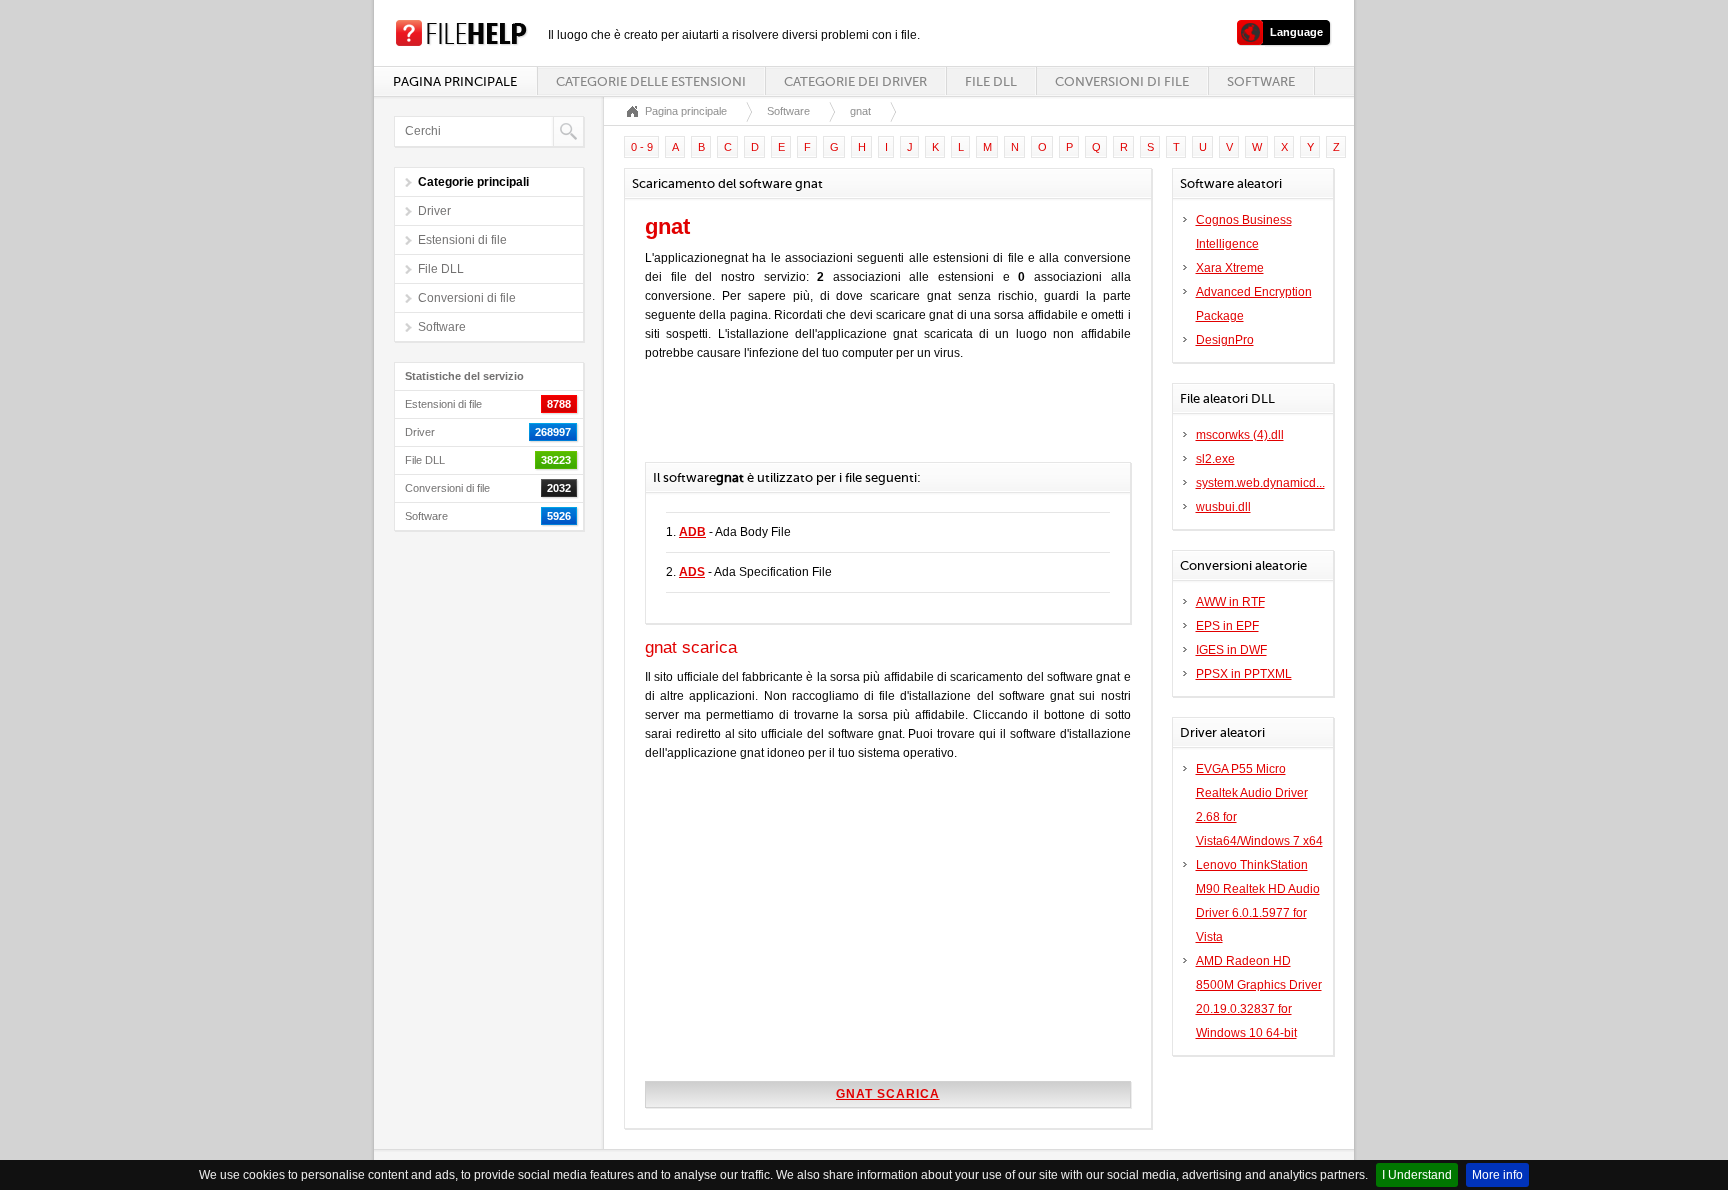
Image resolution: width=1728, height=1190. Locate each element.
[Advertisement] (879, 422)
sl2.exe (1215, 459)
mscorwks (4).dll (1240, 435)
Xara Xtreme (1230, 268)
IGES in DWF (1231, 650)
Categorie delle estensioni (651, 81)
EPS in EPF (1227, 626)
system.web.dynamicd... (1260, 483)
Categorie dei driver (855, 81)
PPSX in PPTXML (1244, 674)
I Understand (1417, 1175)
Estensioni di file (462, 240)
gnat (860, 111)
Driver (434, 211)
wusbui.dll (1223, 507)
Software (1261, 81)
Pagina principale (455, 81)
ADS (692, 572)
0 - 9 (642, 147)
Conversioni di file (1122, 81)
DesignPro (1225, 340)
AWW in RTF (1230, 602)
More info (1497, 1175)
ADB (692, 532)
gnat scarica (888, 1094)
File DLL (991, 81)
